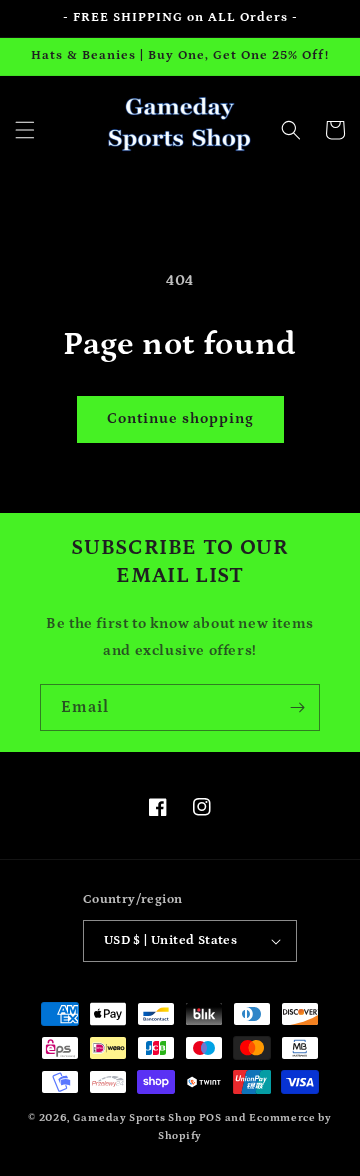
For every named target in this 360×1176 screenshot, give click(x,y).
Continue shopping (180, 418)
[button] (25, 130)
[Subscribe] (297, 707)
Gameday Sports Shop (134, 1118)
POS (210, 1118)
